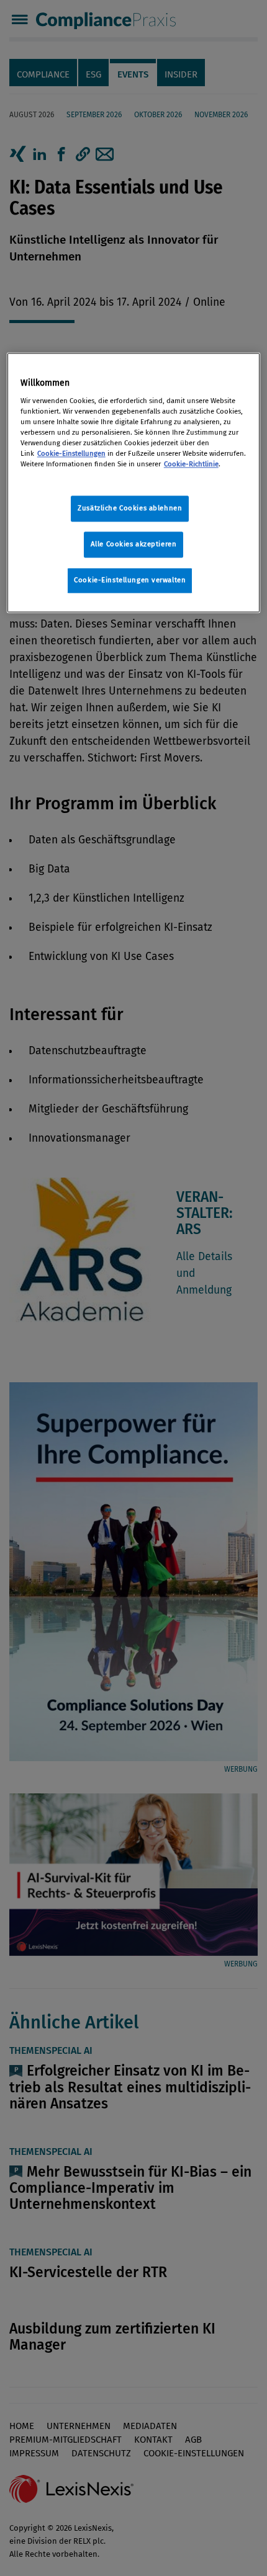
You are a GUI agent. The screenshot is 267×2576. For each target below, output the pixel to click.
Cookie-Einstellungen (71, 453)
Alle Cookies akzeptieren (134, 544)
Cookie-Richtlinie (191, 464)
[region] (134, 483)
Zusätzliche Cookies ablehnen (130, 509)
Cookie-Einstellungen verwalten (130, 580)
